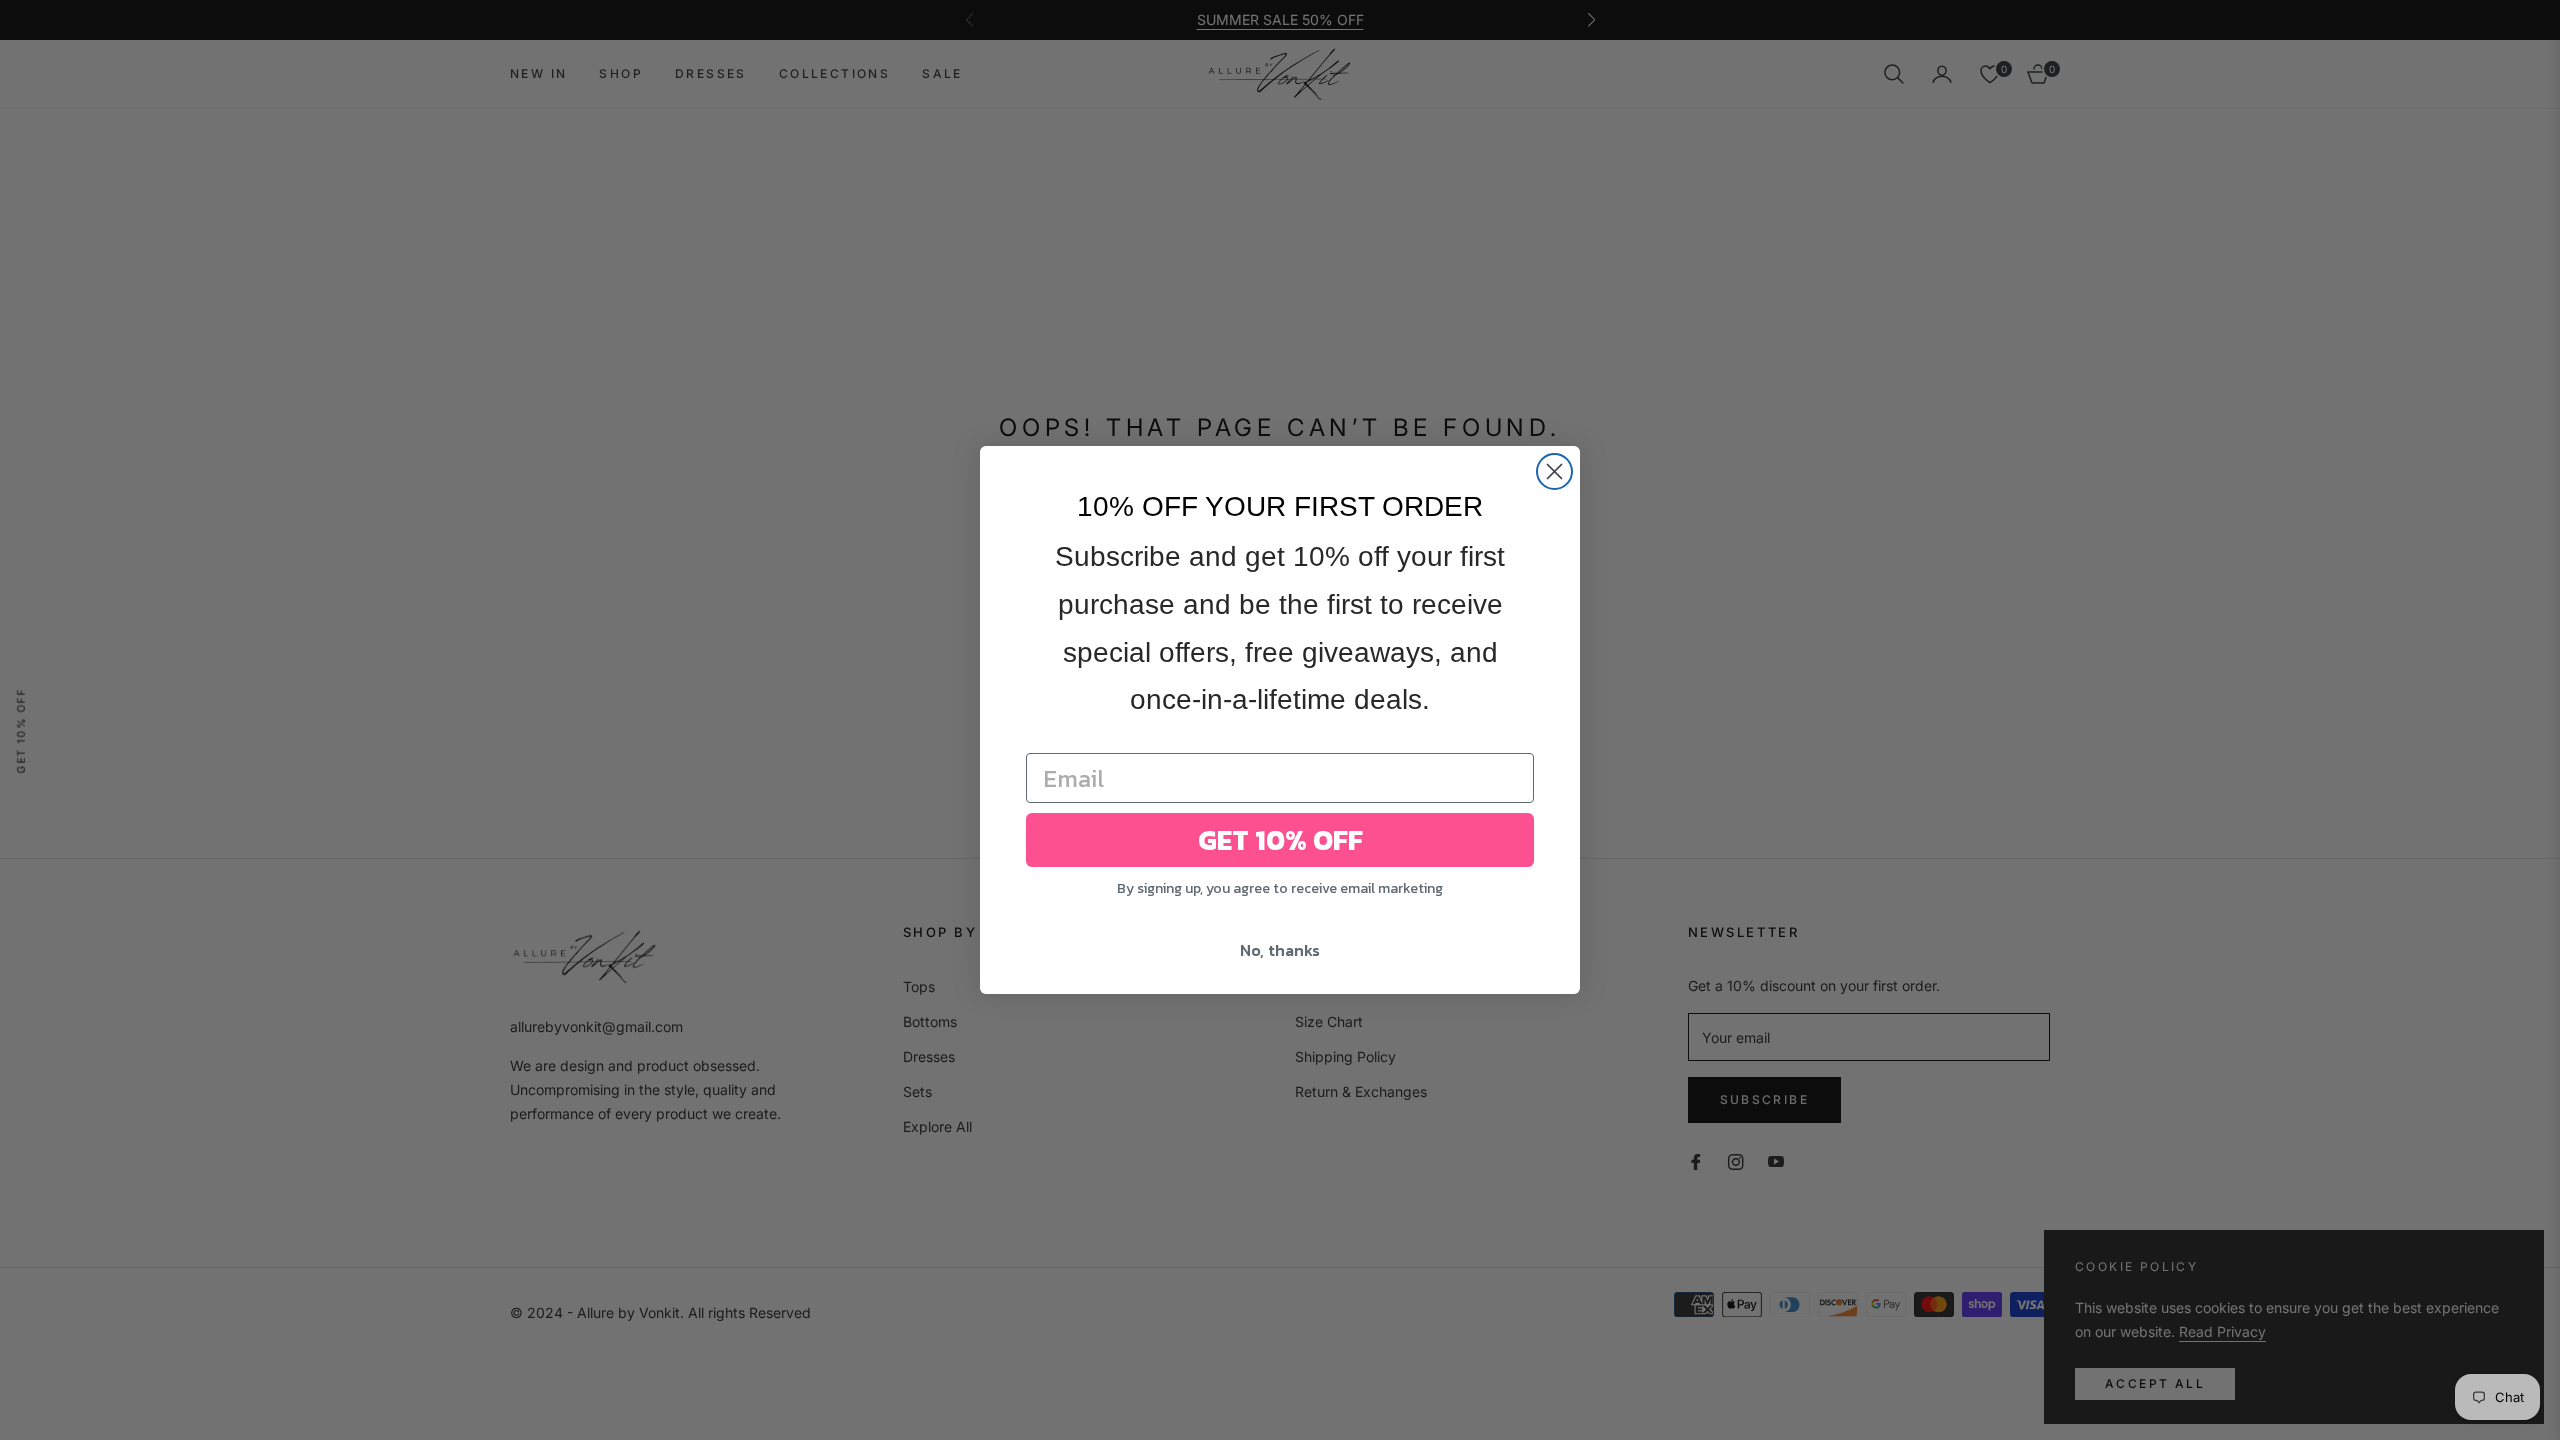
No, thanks (1280, 950)
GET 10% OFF (1280, 840)
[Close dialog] (1554, 471)
